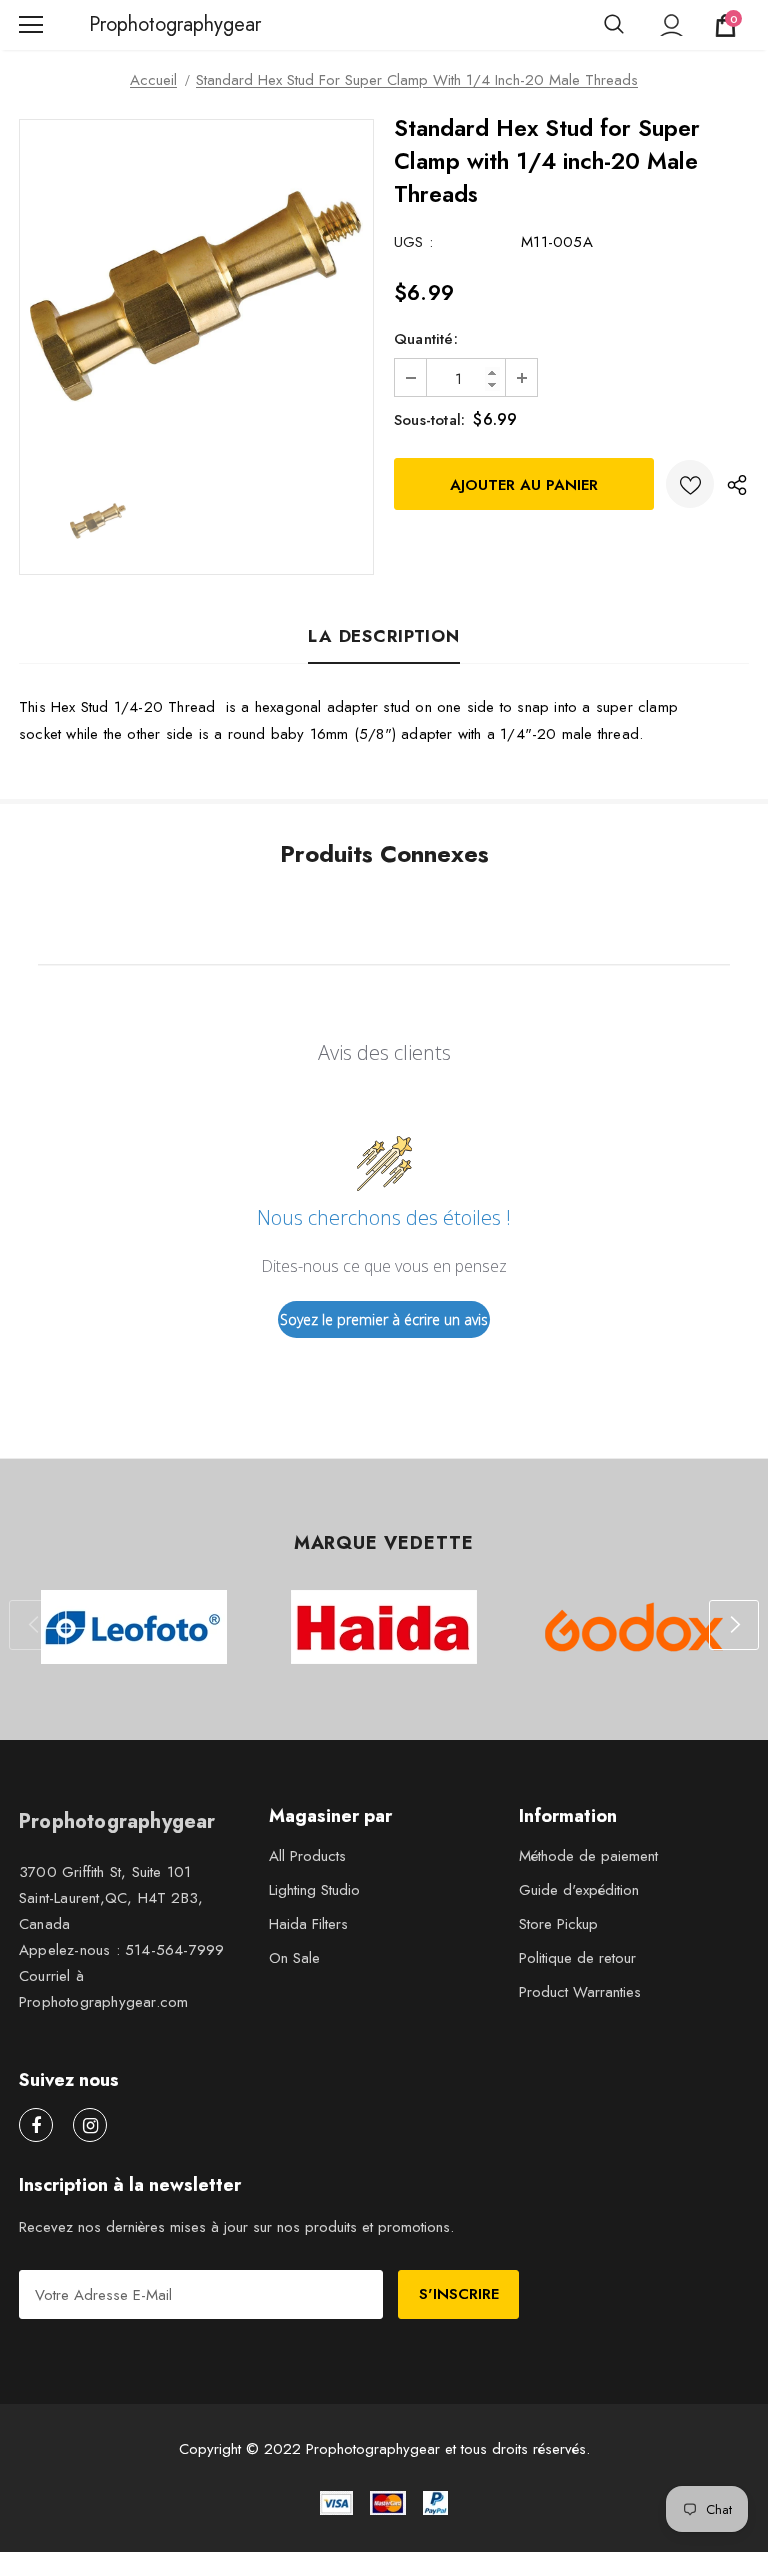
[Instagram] (90, 2125)
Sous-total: (429, 420)
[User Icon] (671, 25)
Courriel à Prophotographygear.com (103, 1989)
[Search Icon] (614, 25)
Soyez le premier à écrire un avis (384, 1319)
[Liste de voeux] (690, 484)
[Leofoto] (134, 1627)
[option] (196, 296)
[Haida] (384, 1627)
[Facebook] (36, 2125)
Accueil (153, 80)
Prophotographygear (114, 25)
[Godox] (634, 1627)
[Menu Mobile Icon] (31, 25)
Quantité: (426, 339)
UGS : (413, 242)
